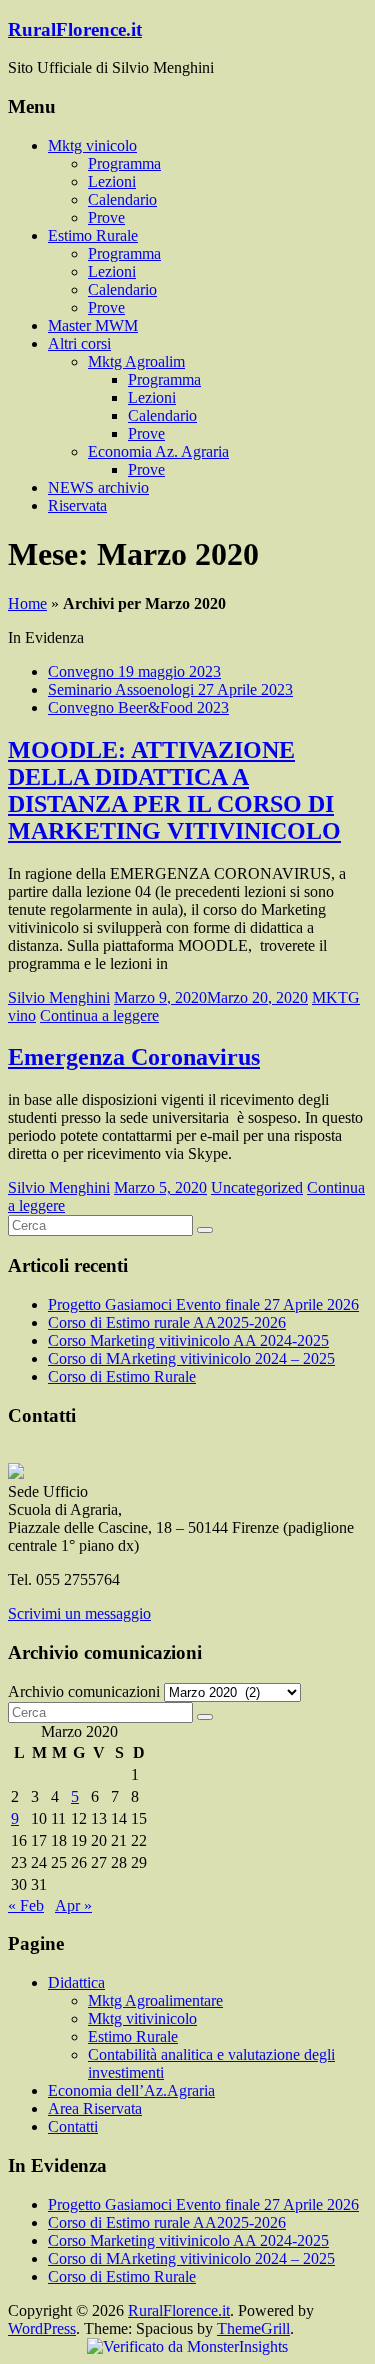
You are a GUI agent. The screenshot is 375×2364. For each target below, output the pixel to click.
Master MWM (93, 325)
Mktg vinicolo (92, 145)
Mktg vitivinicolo (142, 2018)
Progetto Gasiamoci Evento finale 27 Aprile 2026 (203, 1304)
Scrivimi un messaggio (79, 1613)
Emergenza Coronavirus (134, 1057)
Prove (106, 217)
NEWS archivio (98, 487)
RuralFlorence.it (75, 29)
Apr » (73, 1905)
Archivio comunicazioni (84, 1691)
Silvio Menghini (59, 997)
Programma (124, 163)
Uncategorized (257, 1187)
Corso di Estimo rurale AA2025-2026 (167, 1322)
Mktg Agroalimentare (155, 2000)
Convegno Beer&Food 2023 (138, 707)
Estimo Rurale (93, 235)
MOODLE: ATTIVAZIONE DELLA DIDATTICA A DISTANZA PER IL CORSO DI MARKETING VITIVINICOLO (174, 790)
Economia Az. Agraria (158, 451)
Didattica (76, 1982)
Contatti (73, 2126)
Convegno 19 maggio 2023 (134, 671)
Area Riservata (95, 2108)
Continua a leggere (99, 1015)
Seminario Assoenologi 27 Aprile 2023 (170, 689)
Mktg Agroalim (136, 361)
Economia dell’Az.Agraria (131, 2090)
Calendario (122, 199)
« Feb (26, 1905)
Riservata (77, 505)
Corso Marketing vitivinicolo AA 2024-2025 (188, 1340)
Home (27, 603)
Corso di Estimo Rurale (122, 1376)
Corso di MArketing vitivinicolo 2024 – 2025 (191, 1358)
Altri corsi (79, 343)
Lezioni (112, 181)
